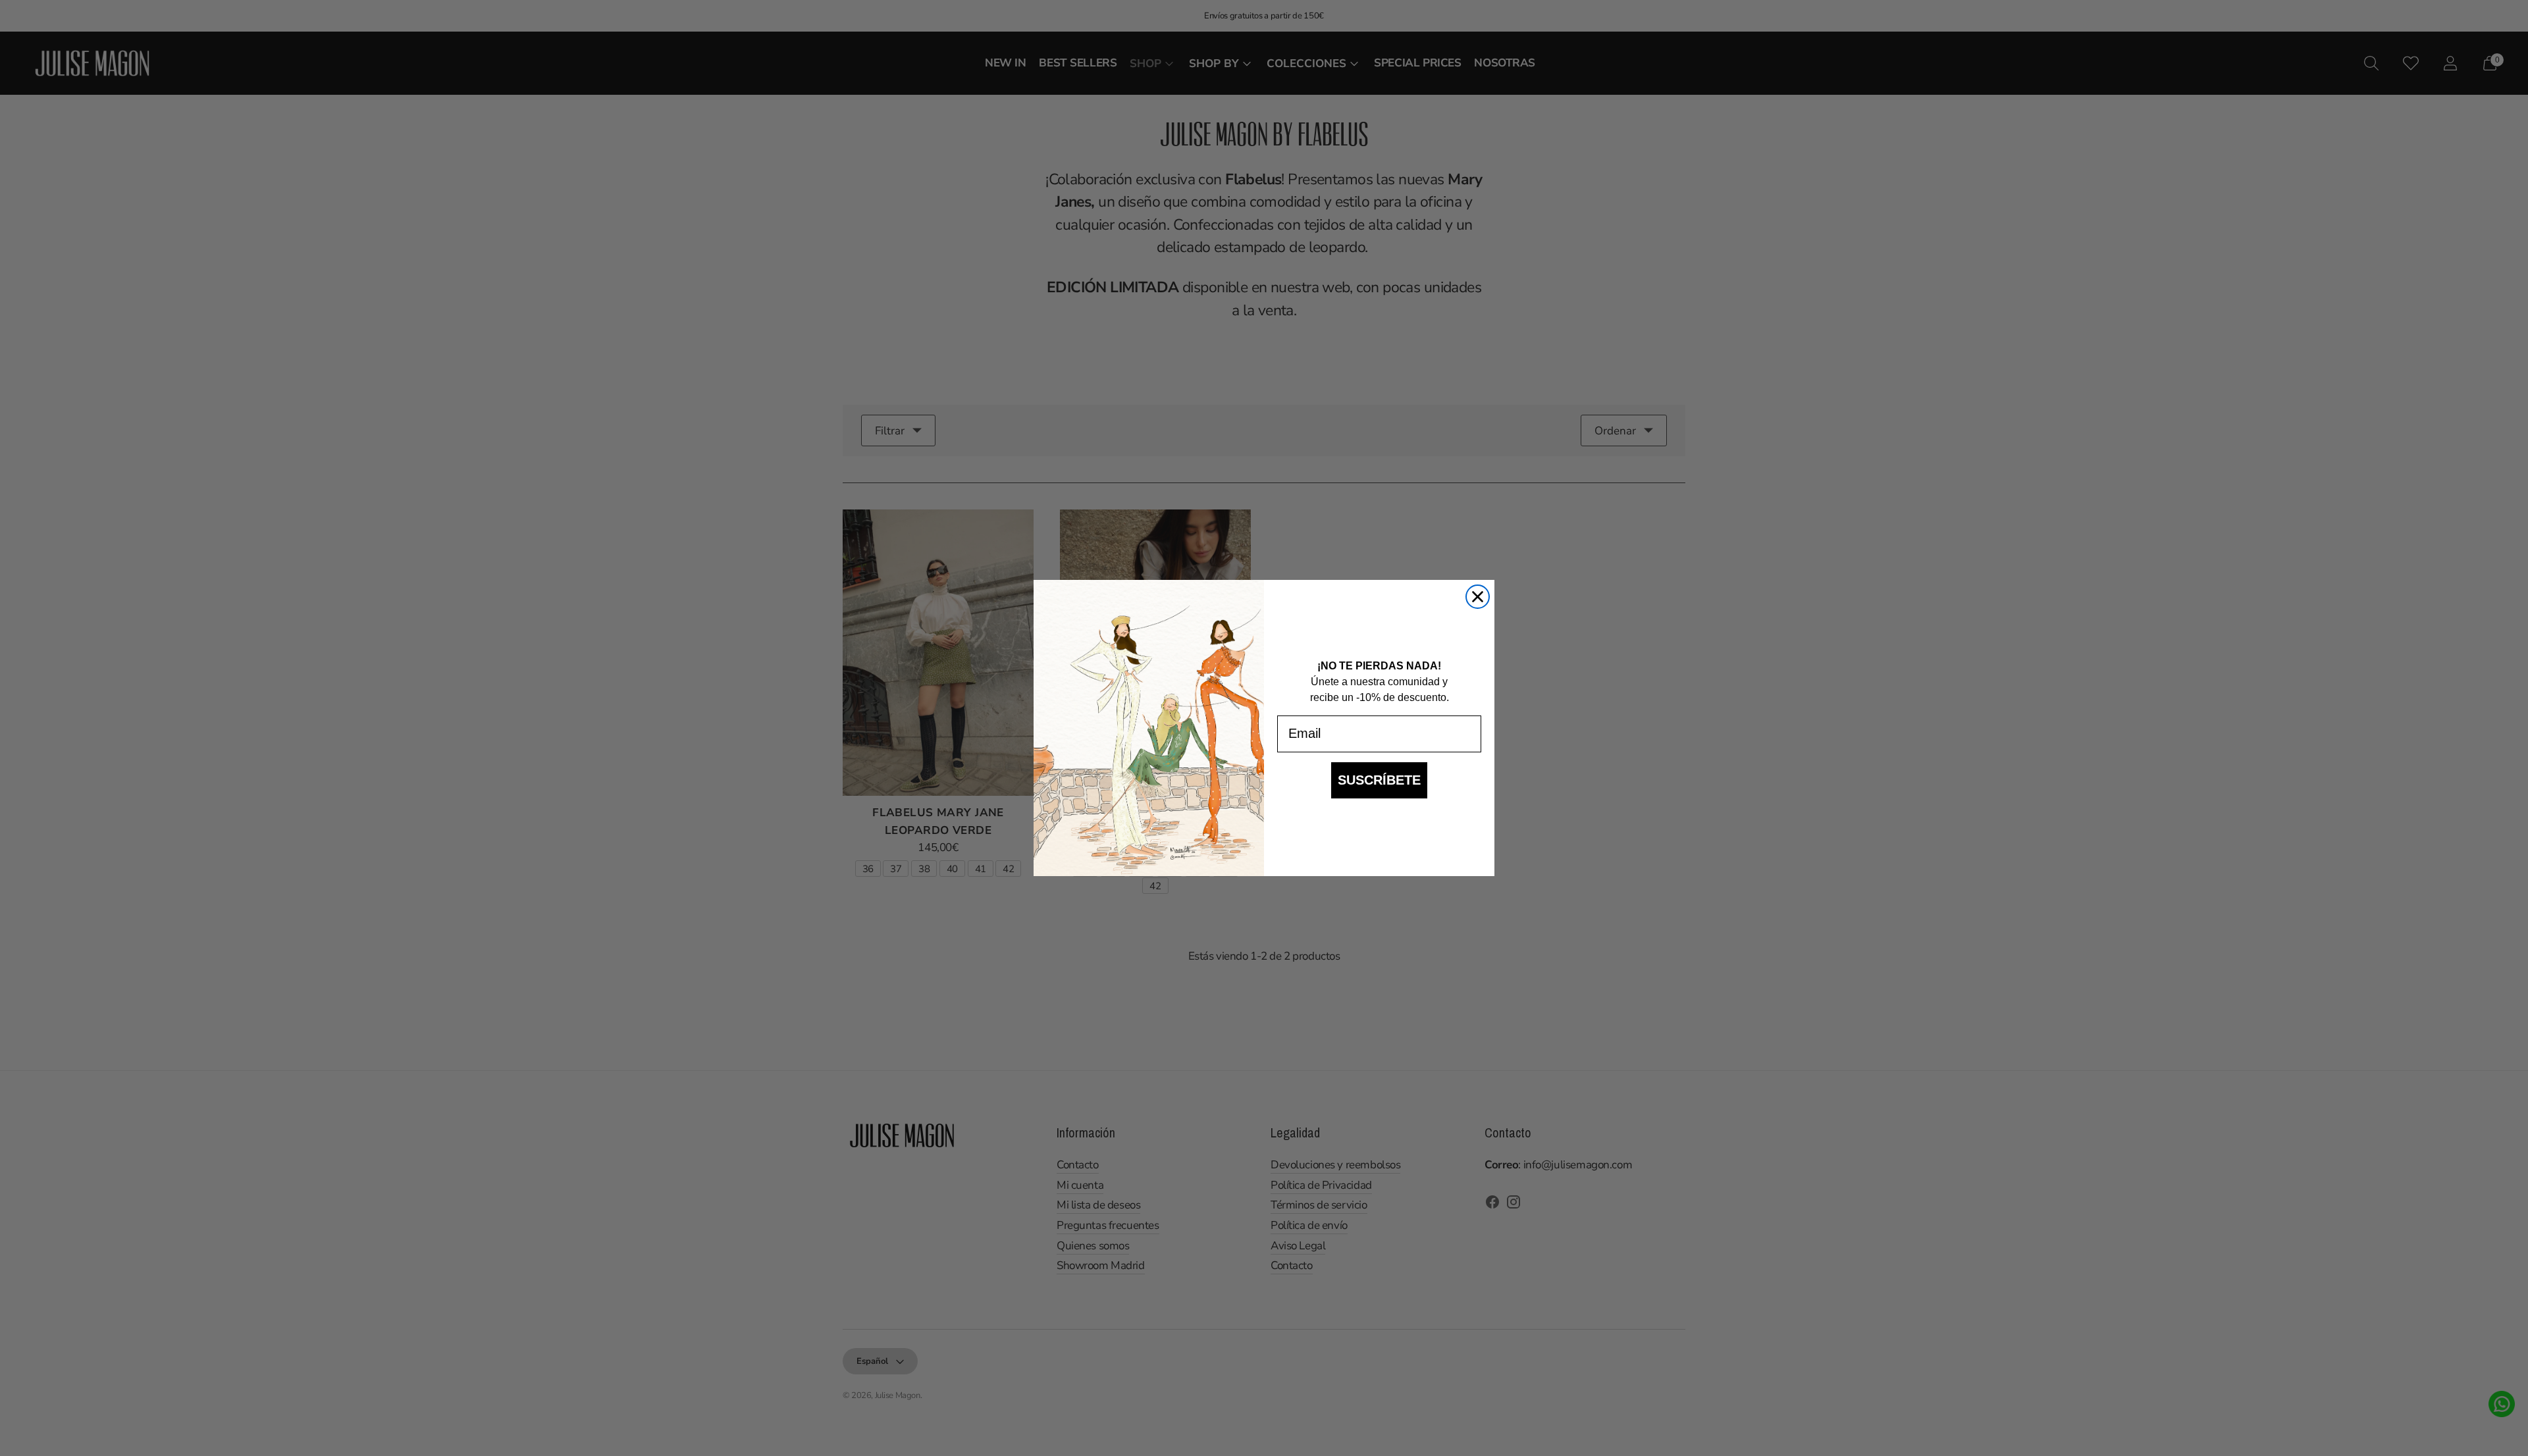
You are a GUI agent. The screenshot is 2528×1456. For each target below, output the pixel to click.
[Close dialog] (1478, 597)
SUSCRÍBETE (1379, 780)
